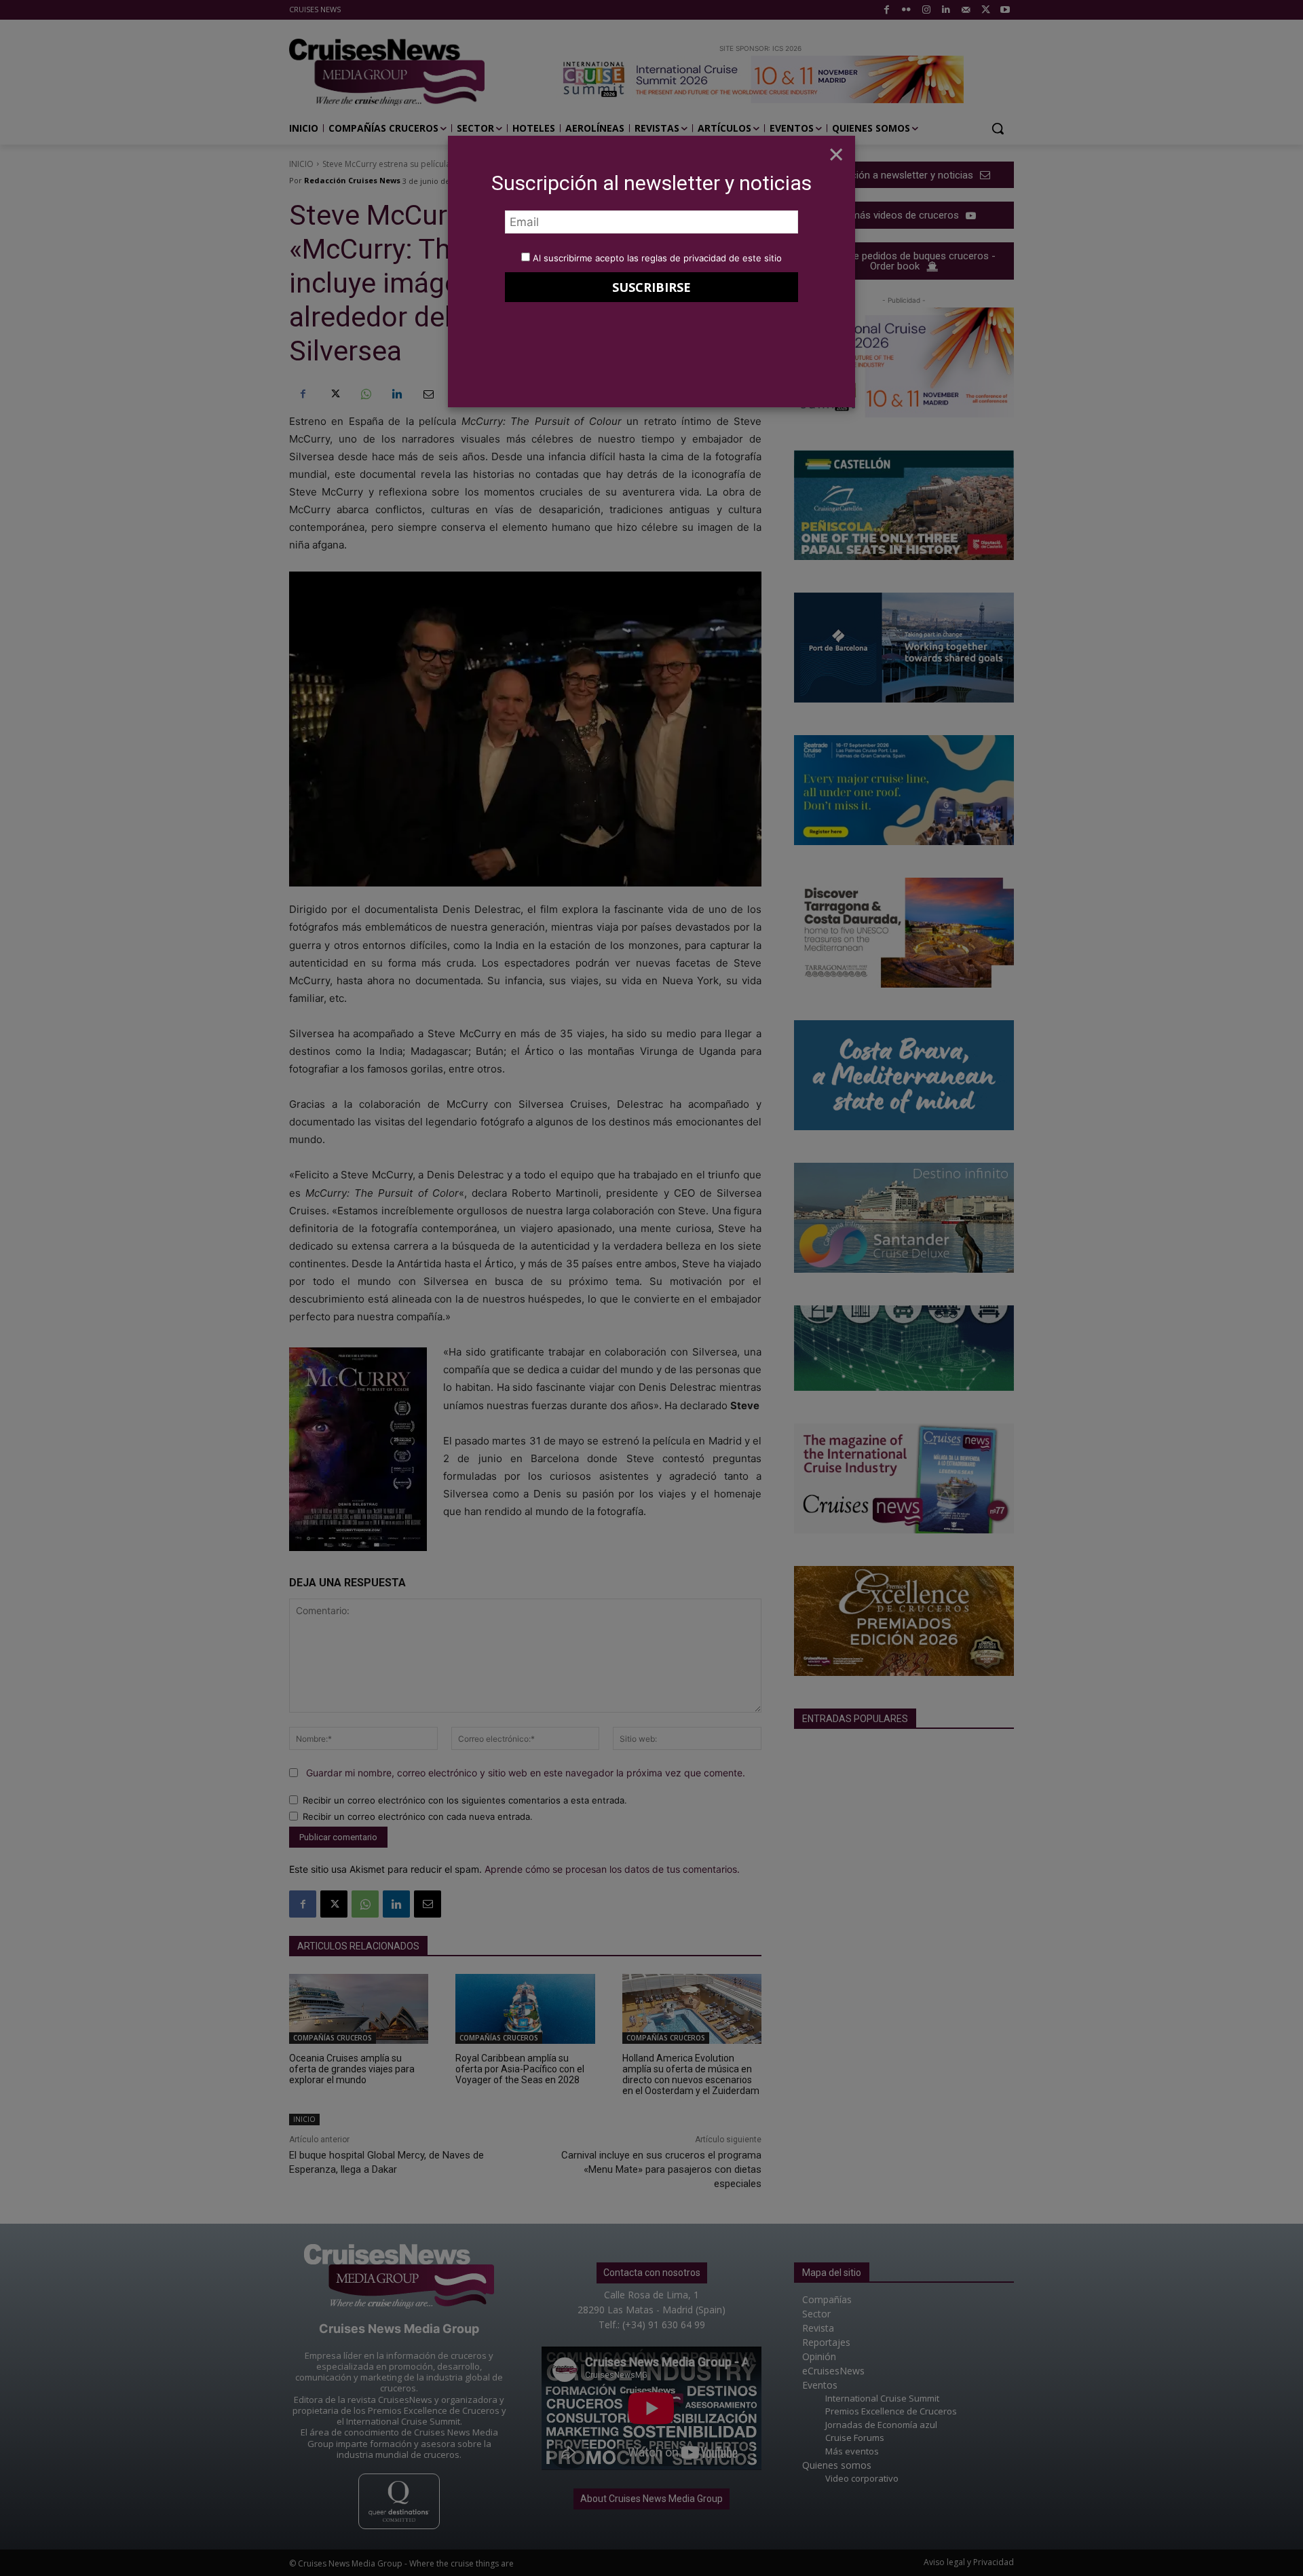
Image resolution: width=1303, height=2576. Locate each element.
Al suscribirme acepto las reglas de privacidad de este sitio (657, 258)
